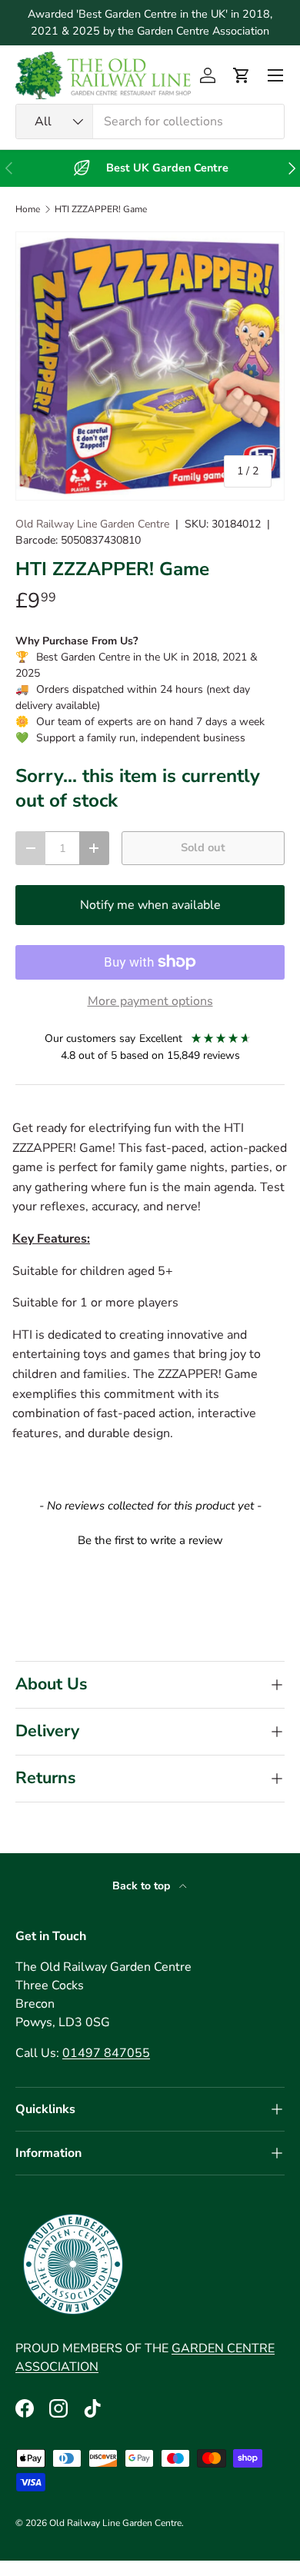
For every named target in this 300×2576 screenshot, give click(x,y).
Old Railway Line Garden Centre (92, 524)
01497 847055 (106, 2053)
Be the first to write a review (150, 1540)
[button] (242, 75)
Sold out (203, 847)
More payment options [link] (150, 1001)
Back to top (143, 1886)
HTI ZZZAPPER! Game (101, 209)
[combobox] (150, 121)
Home (28, 209)
